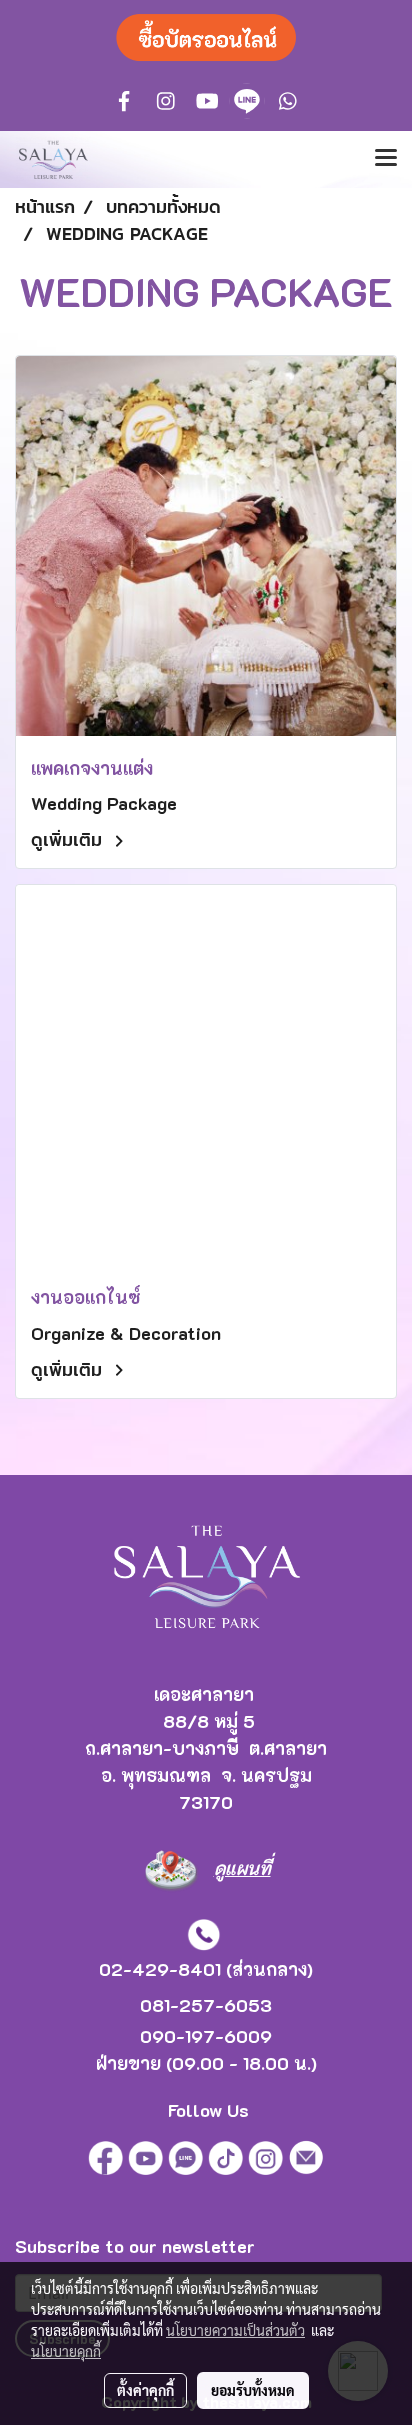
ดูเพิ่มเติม (69, 839)
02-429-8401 (160, 1969)
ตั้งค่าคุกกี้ (145, 2390)
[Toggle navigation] (386, 159)
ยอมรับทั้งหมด (253, 2390)
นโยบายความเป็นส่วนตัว (235, 2330)
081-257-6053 (206, 2005)
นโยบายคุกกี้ (66, 2351)
